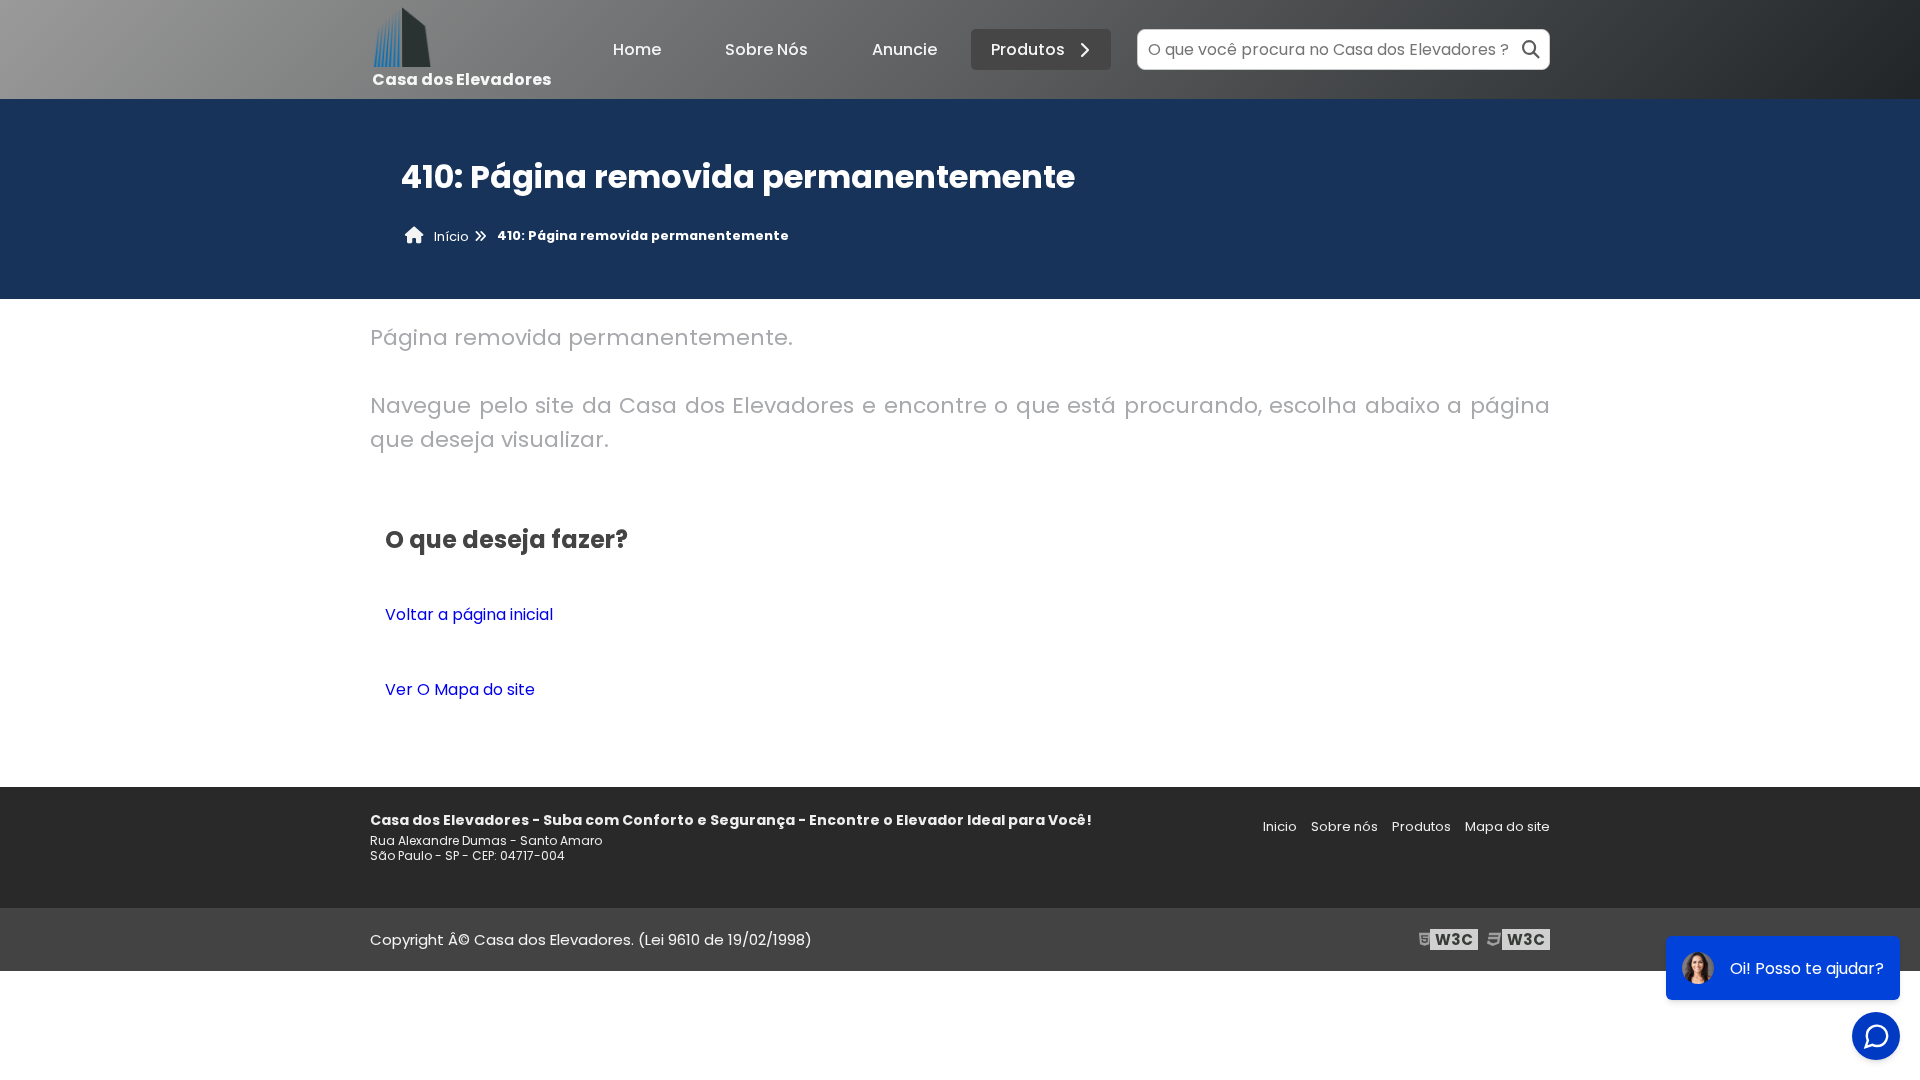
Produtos (1028, 49)
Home (637, 49)
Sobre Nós (766, 49)
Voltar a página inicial (469, 614)
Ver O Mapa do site (460, 689)
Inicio (1280, 826)
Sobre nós (1344, 826)
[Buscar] (1531, 49)
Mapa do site (1507, 826)
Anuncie (904, 49)
